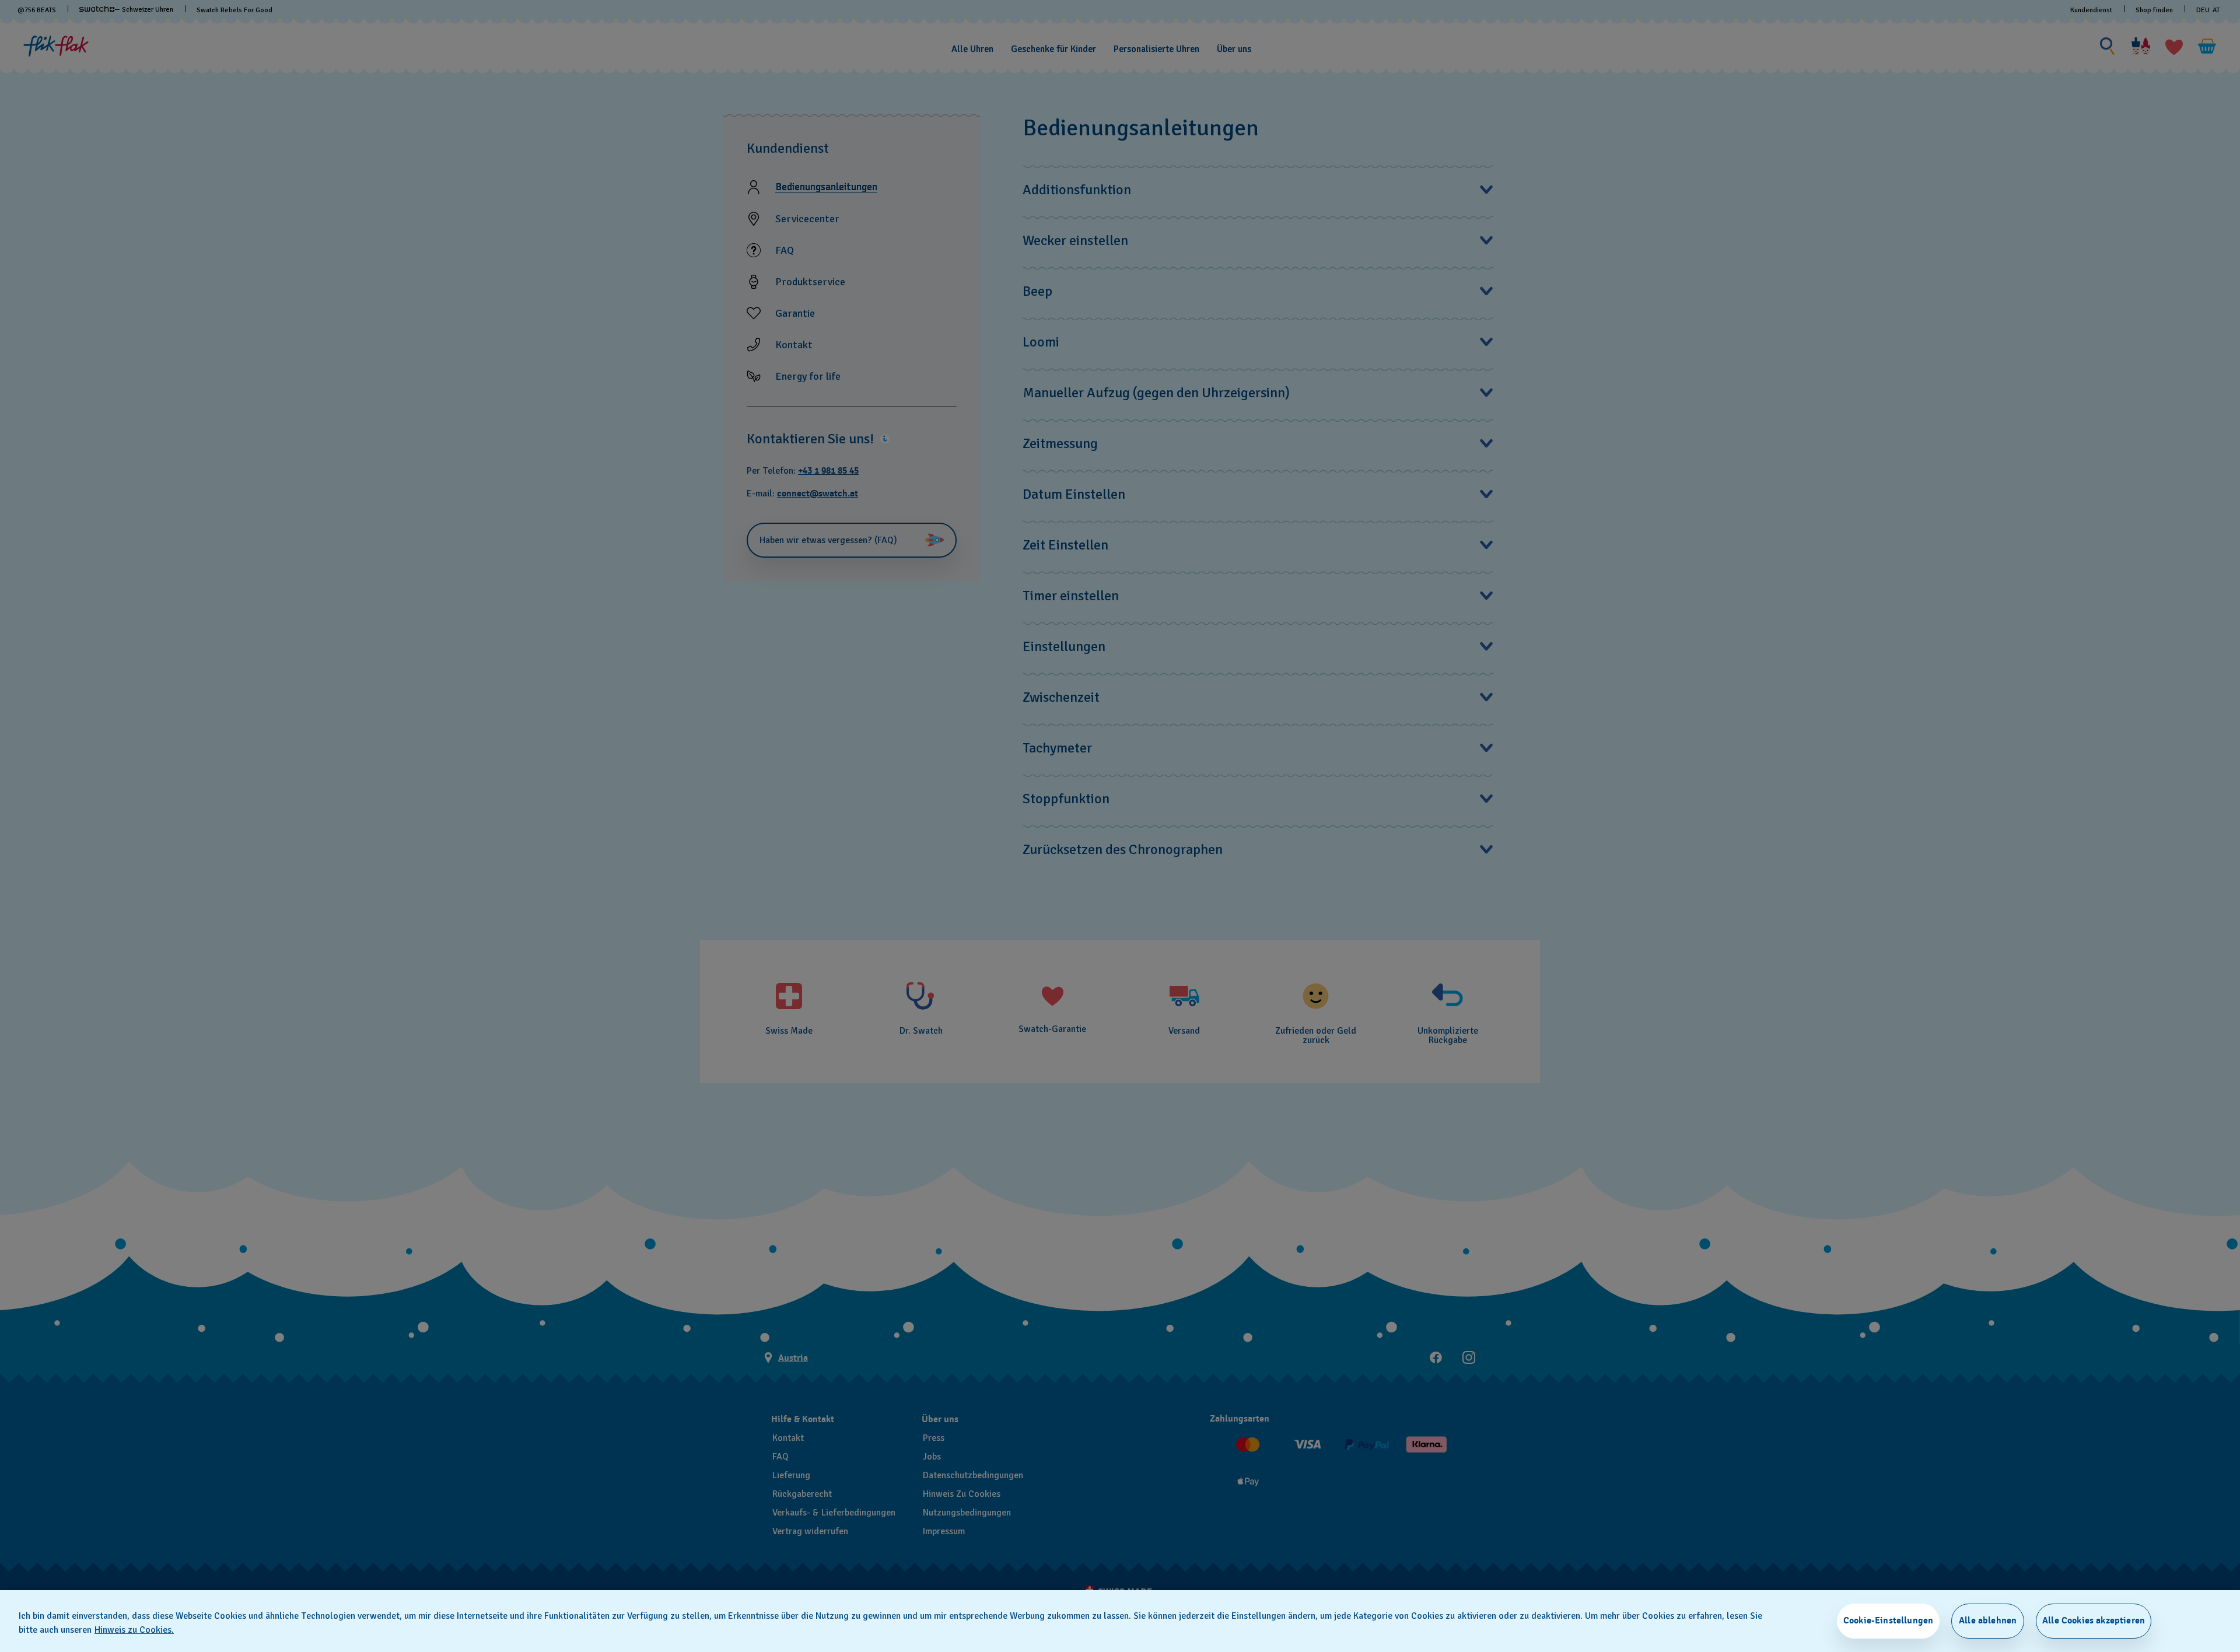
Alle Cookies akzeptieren (2094, 1620)
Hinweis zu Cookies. (134, 1630)
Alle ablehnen (1988, 1620)
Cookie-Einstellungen (1888, 1620)
